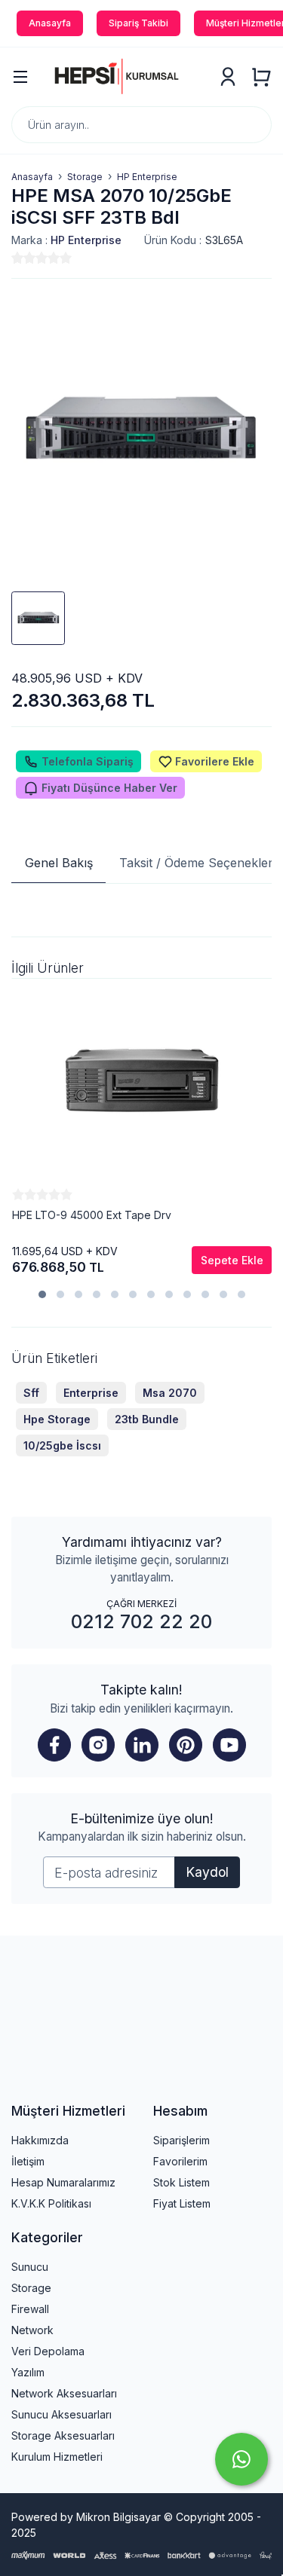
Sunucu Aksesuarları (62, 2414)
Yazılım (28, 2372)
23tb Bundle (147, 1419)
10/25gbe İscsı (62, 1445)
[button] (42, 1294)
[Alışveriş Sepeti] (261, 77)
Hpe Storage (57, 1419)
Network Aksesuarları (64, 2393)
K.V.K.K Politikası (51, 2203)
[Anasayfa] (123, 77)
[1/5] (17, 258)
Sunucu (30, 2267)
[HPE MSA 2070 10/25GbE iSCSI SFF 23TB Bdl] (141, 430)
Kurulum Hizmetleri (57, 2457)
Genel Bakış (59, 863)
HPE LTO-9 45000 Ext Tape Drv (92, 1215)
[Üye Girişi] (228, 77)
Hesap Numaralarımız (63, 2182)
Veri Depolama (48, 2351)
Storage (31, 2288)
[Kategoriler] (20, 77)
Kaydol (207, 1872)
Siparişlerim (181, 2140)
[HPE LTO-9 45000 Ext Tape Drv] (142, 1083)
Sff (31, 1393)
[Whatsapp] (241, 2459)
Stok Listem (181, 2182)
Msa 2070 (170, 1393)
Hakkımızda (40, 2140)
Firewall (30, 2309)
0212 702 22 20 (141, 1621)
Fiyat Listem (182, 2203)
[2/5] (23, 258)
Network (32, 2330)
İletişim (28, 2161)
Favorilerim (180, 2161)
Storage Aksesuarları (63, 2435)
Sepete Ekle (232, 1260)
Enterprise (91, 1393)
